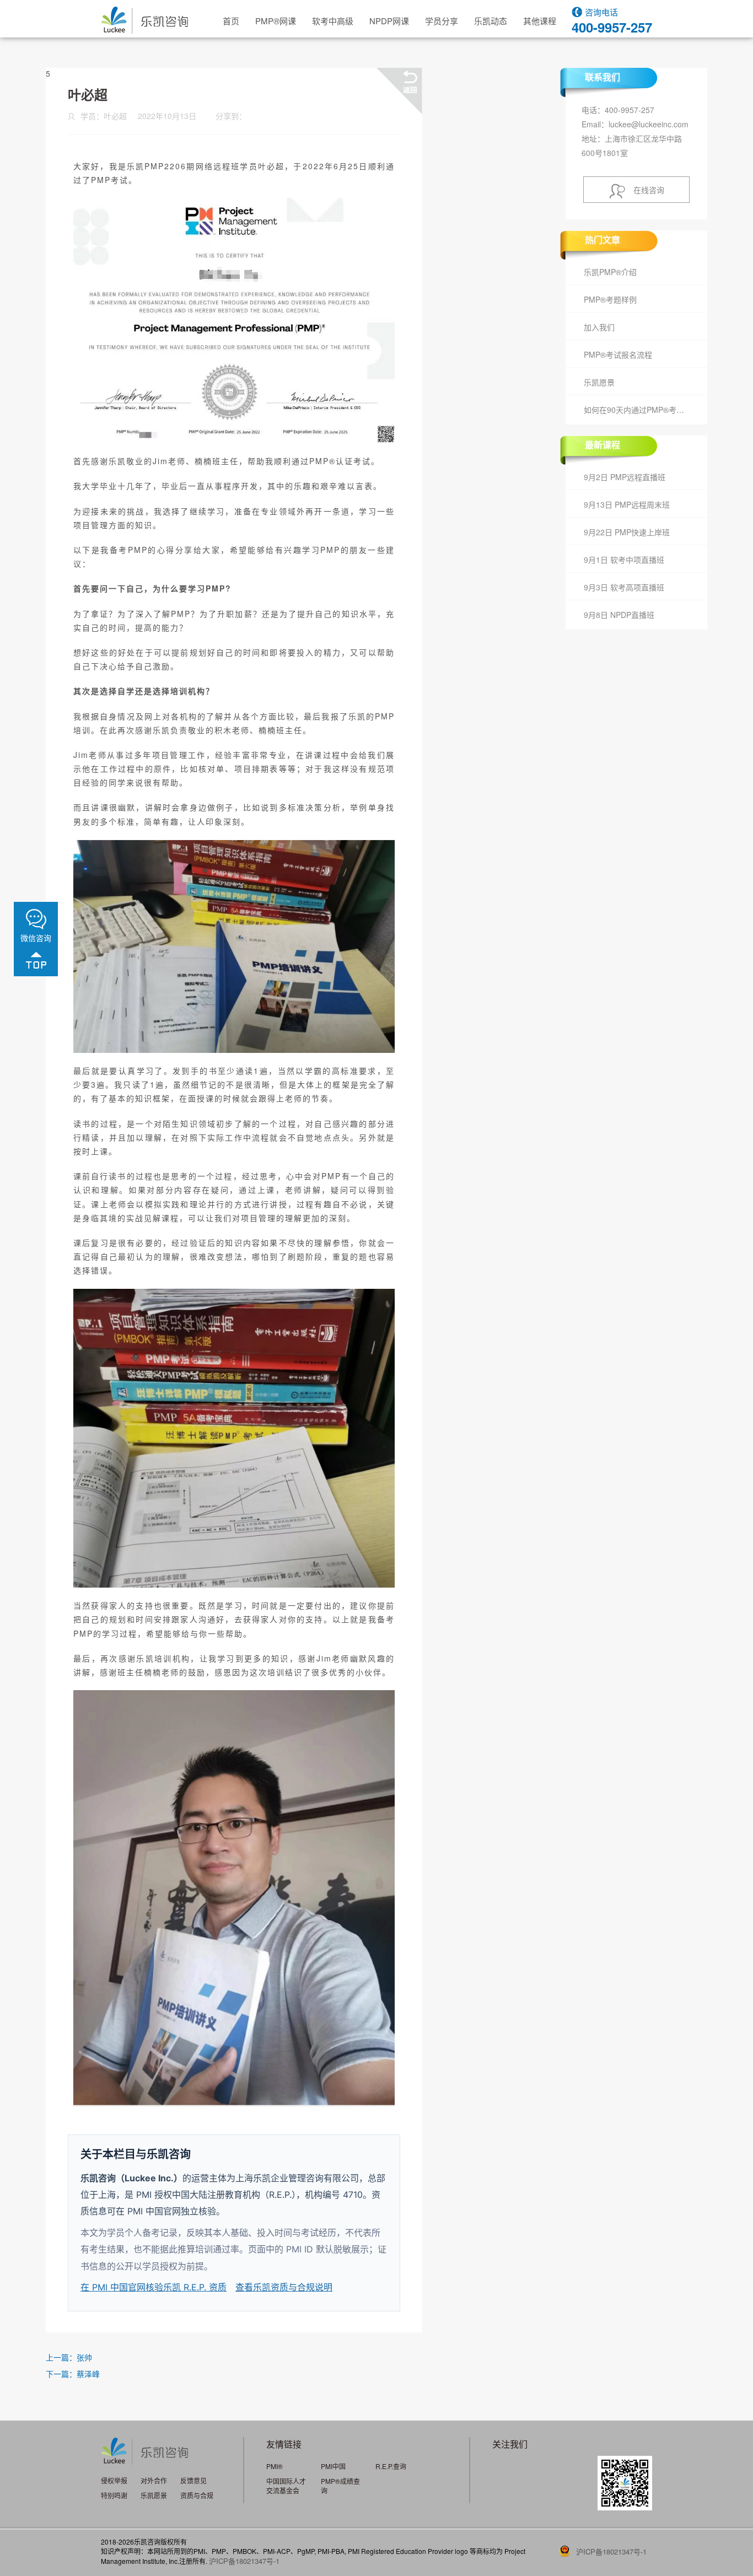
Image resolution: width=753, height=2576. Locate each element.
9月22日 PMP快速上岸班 (627, 532)
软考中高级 (333, 21)
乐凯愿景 (599, 382)
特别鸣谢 (114, 2495)
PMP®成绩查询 (340, 2486)
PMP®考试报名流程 (618, 354)
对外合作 (154, 2480)
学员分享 (442, 21)
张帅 (84, 2357)
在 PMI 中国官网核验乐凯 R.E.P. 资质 (154, 2287)
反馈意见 (193, 2480)
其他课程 (540, 21)
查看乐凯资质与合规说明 (284, 2287)
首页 (231, 21)
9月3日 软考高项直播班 (624, 587)
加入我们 (599, 327)
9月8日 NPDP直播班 (619, 615)
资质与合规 (197, 2495)
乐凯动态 (491, 21)
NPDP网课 (389, 21)
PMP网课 (276, 21)
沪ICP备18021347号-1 (244, 2561)
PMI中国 (333, 2466)
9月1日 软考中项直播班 (624, 560)
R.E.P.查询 (391, 2466)
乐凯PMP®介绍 (610, 272)
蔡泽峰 (88, 2374)
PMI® (275, 2466)
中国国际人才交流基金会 (286, 2486)
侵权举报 (114, 2480)
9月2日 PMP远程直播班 (625, 477)
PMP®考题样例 (610, 299)
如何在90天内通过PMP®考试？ (638, 410)
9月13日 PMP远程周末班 (627, 504)
